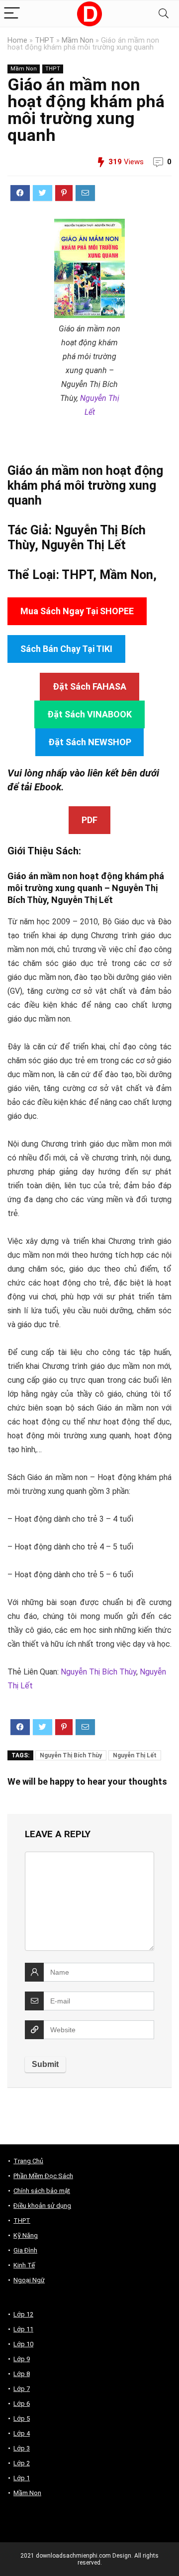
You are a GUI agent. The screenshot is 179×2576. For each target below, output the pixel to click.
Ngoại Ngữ (29, 2280)
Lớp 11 (23, 2329)
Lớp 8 (22, 2374)
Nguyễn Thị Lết (84, 545)
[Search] (164, 14)
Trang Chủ (28, 2161)
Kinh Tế (24, 2265)
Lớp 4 (22, 2433)
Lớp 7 (22, 2389)
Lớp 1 (22, 2478)
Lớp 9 (22, 2359)
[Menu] (12, 14)
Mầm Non (78, 40)
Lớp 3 (22, 2448)
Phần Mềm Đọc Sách (43, 2176)
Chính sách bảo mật (42, 2191)
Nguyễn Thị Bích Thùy (98, 1672)
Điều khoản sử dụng (42, 2206)
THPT (45, 40)
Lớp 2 (22, 2463)
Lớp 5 (22, 2418)
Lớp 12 (23, 2314)
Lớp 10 (23, 2344)
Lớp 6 (22, 2404)
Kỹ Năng (26, 2235)
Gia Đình (25, 2250)
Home (17, 40)
